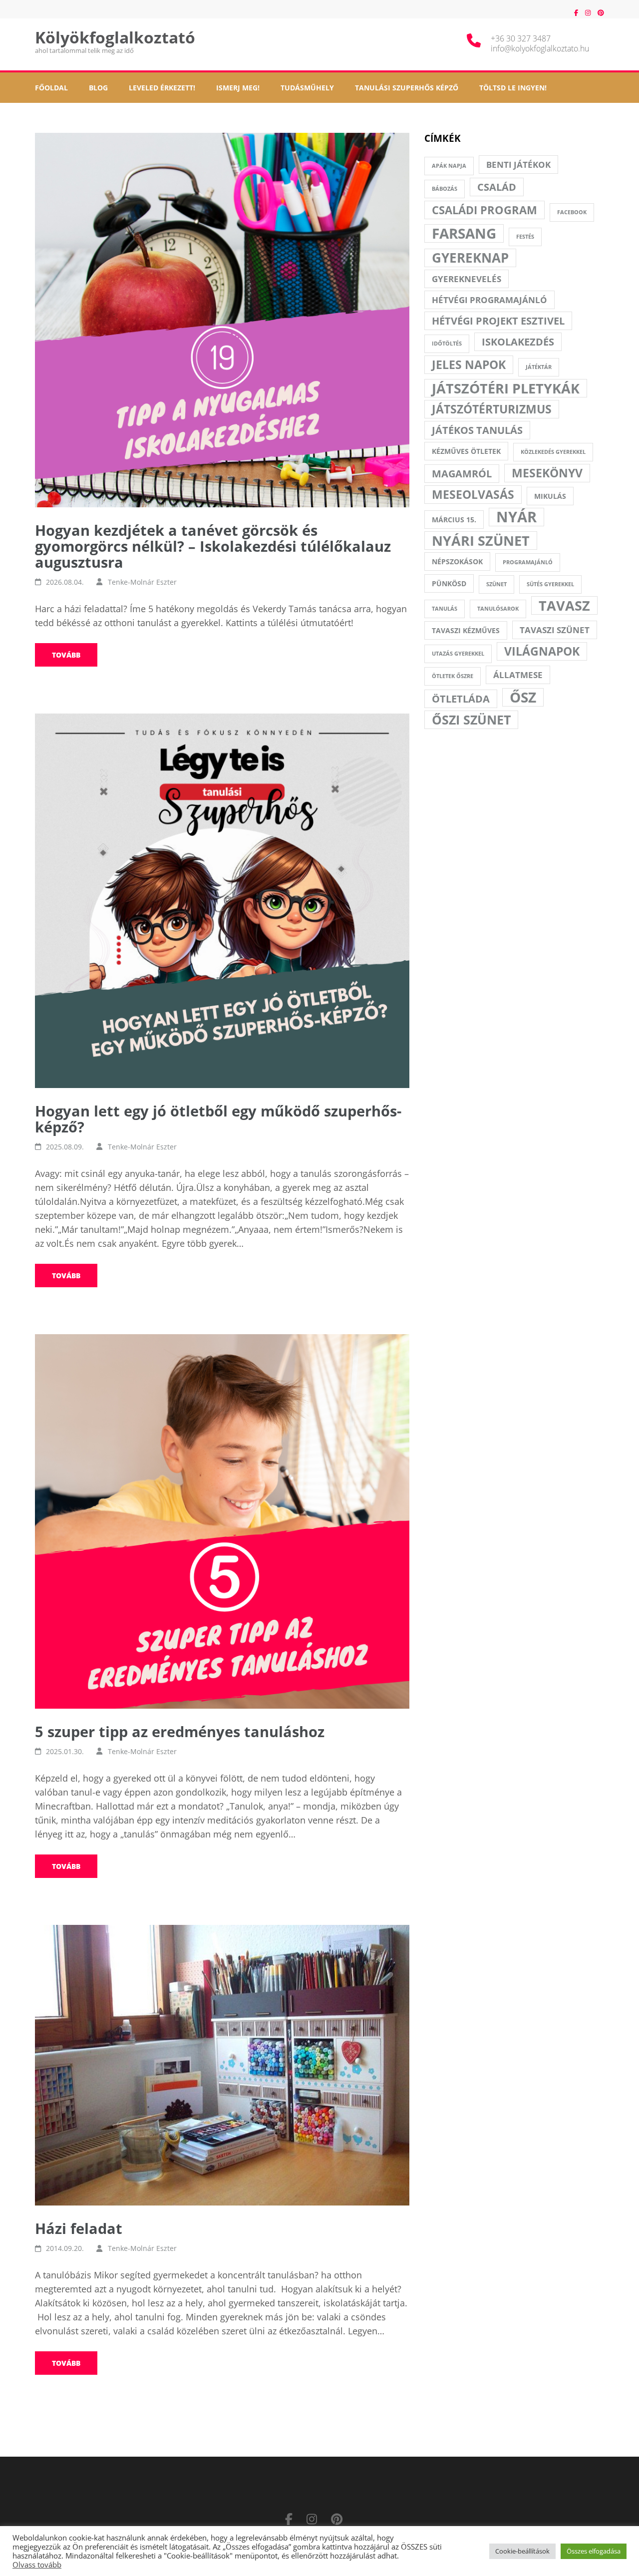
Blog (98, 88)
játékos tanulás (477, 430)
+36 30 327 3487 (521, 38)
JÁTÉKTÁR (539, 367)
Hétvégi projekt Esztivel (498, 321)
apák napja (449, 166)
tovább (66, 655)
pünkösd (449, 583)
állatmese (518, 675)
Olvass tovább (37, 2565)
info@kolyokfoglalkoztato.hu (540, 48)
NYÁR (516, 517)
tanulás (445, 609)
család (497, 187)
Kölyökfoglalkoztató (115, 37)
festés (525, 237)
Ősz (523, 697)
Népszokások (457, 561)
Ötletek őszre (453, 676)
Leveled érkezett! (162, 88)
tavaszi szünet (555, 630)
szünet (496, 584)
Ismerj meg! (238, 88)
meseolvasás (473, 494)
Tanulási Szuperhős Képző (407, 88)
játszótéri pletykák (506, 388)
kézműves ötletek (466, 451)
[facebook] (576, 12)
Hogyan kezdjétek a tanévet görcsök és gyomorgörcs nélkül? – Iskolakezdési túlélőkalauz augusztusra (213, 546)
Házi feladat (79, 2228)
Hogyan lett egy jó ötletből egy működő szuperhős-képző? (218, 1119)
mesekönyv (547, 473)
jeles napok (469, 365)
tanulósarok (498, 609)
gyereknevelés (467, 279)
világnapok (542, 651)
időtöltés (447, 344)
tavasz (564, 605)
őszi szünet (471, 720)
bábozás (445, 189)
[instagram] (588, 12)
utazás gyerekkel (458, 654)
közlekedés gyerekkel (553, 452)
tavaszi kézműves (466, 630)
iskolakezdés (518, 342)
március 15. (454, 520)
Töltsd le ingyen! (513, 88)
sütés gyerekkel (550, 584)
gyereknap (470, 258)
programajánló (528, 562)
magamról (462, 474)
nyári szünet (481, 541)
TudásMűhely (307, 88)
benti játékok (518, 165)
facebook (572, 212)
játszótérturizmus (492, 409)
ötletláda (461, 699)
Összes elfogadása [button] (594, 2551)
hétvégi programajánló (489, 300)
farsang (464, 233)
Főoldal (51, 88)
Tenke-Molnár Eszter (142, 582)
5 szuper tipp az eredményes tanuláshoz (180, 1731)
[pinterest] (601, 12)
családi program (484, 210)
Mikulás (550, 496)
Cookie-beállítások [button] (522, 2551)
